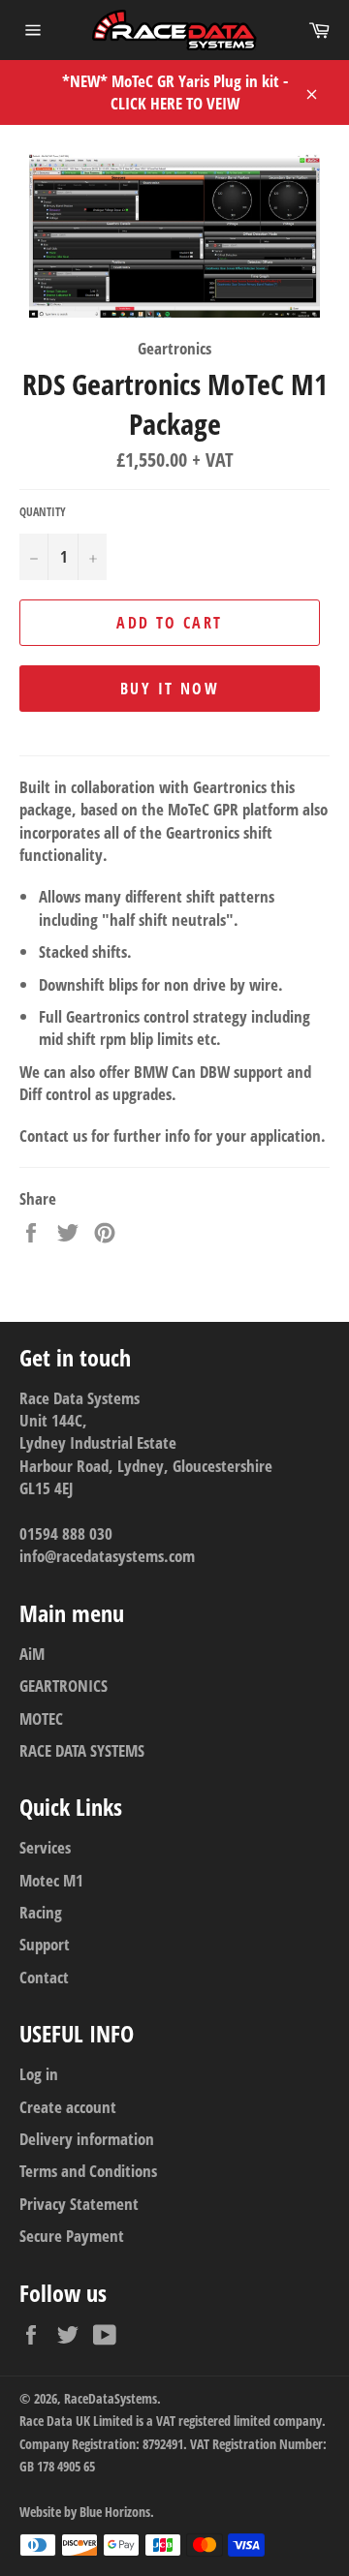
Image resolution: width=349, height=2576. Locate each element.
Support (45, 1944)
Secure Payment (72, 2236)
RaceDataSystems (111, 2398)
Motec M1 (51, 1880)
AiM (32, 1654)
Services (45, 1847)
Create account (68, 2107)
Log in (39, 2074)
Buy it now (170, 689)
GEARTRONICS (63, 1686)
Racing (41, 1912)
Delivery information (87, 2139)
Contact (44, 1977)
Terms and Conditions (88, 2171)
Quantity (43, 512)
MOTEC (41, 1718)
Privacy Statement (79, 2204)
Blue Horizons (115, 2512)
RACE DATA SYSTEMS (82, 1750)
